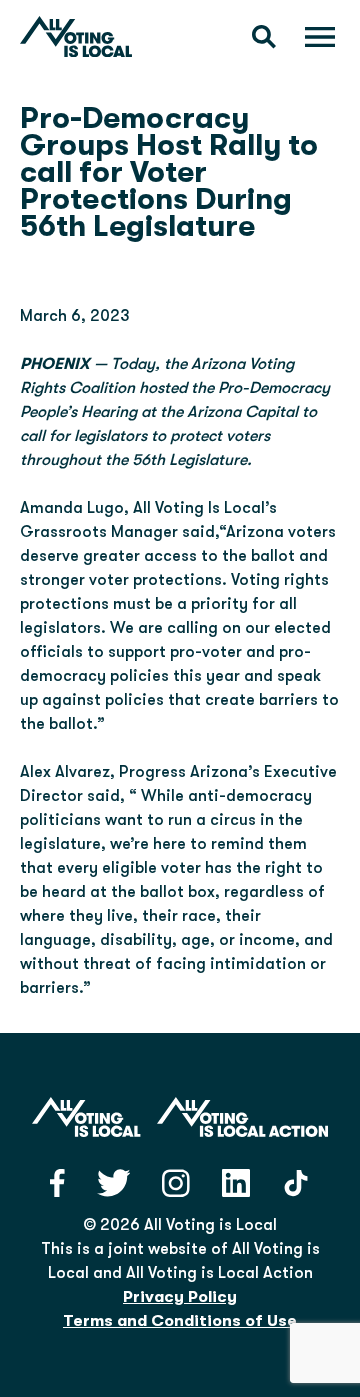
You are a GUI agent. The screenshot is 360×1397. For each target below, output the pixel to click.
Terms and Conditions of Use (180, 1321)
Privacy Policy (180, 1297)
